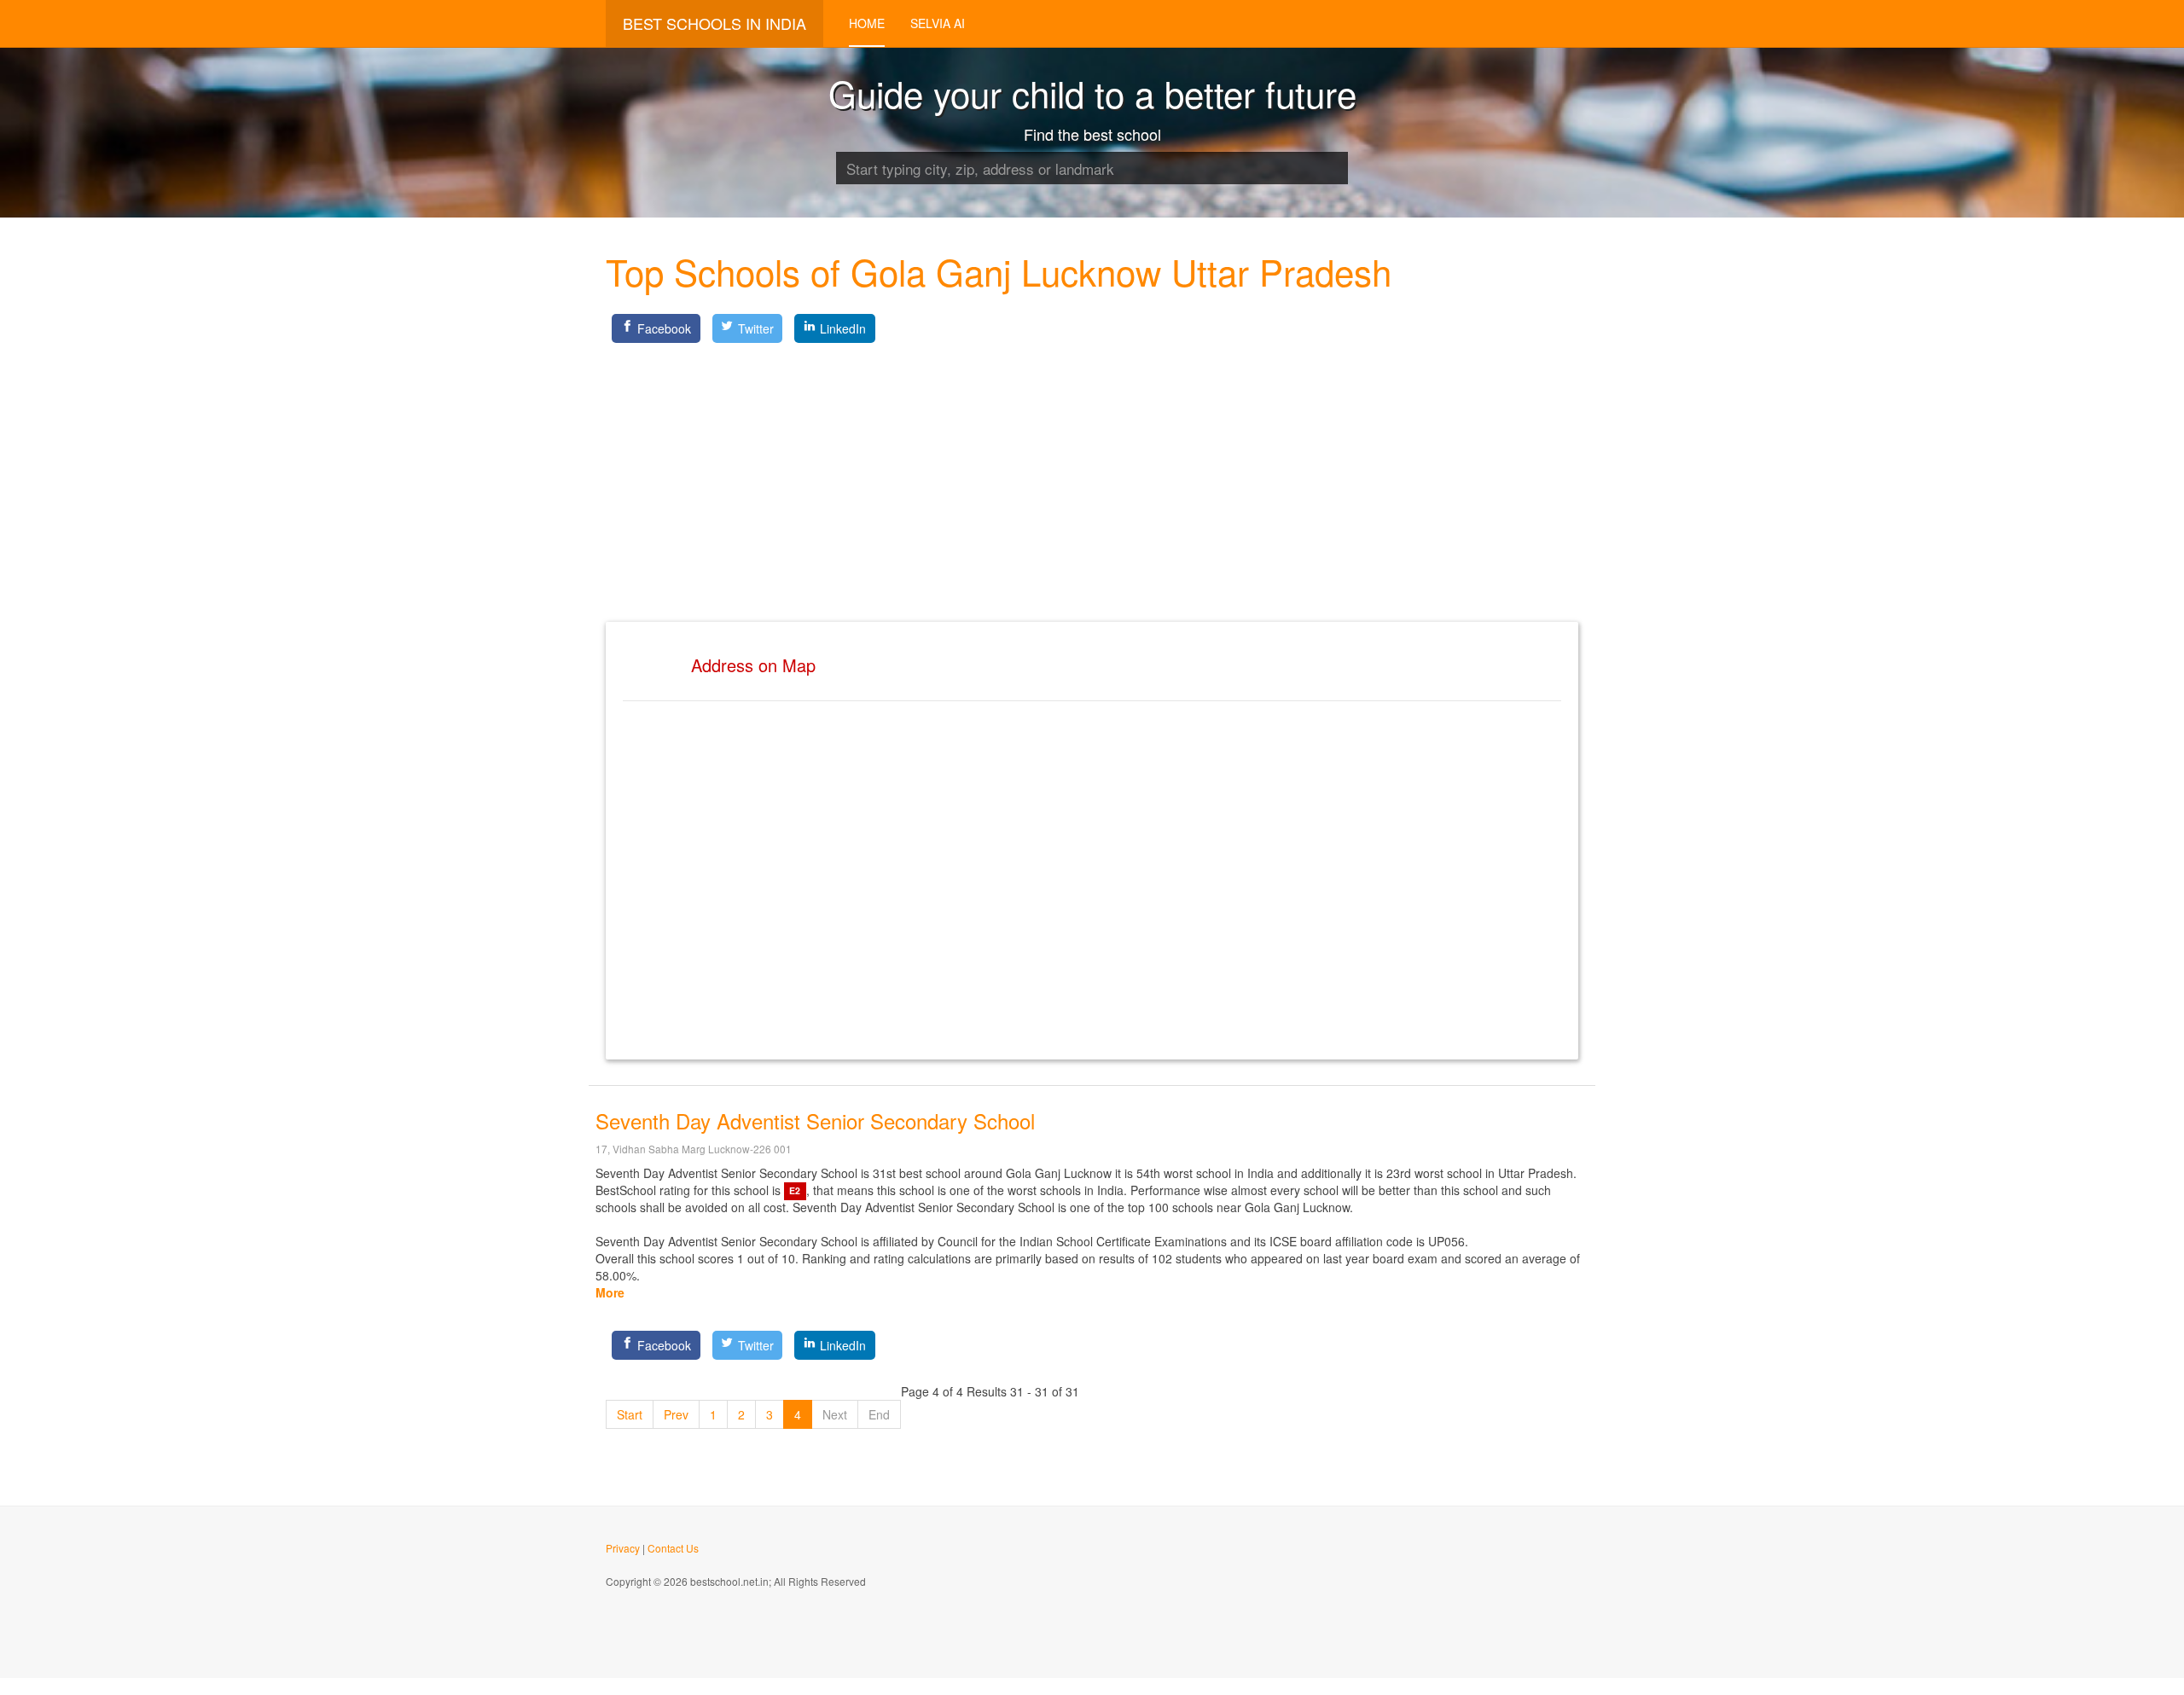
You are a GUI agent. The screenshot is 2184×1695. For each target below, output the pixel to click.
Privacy (623, 1548)
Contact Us (673, 1548)
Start (630, 1414)
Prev (676, 1414)
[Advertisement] (1092, 468)
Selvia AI (938, 23)
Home (867, 23)
